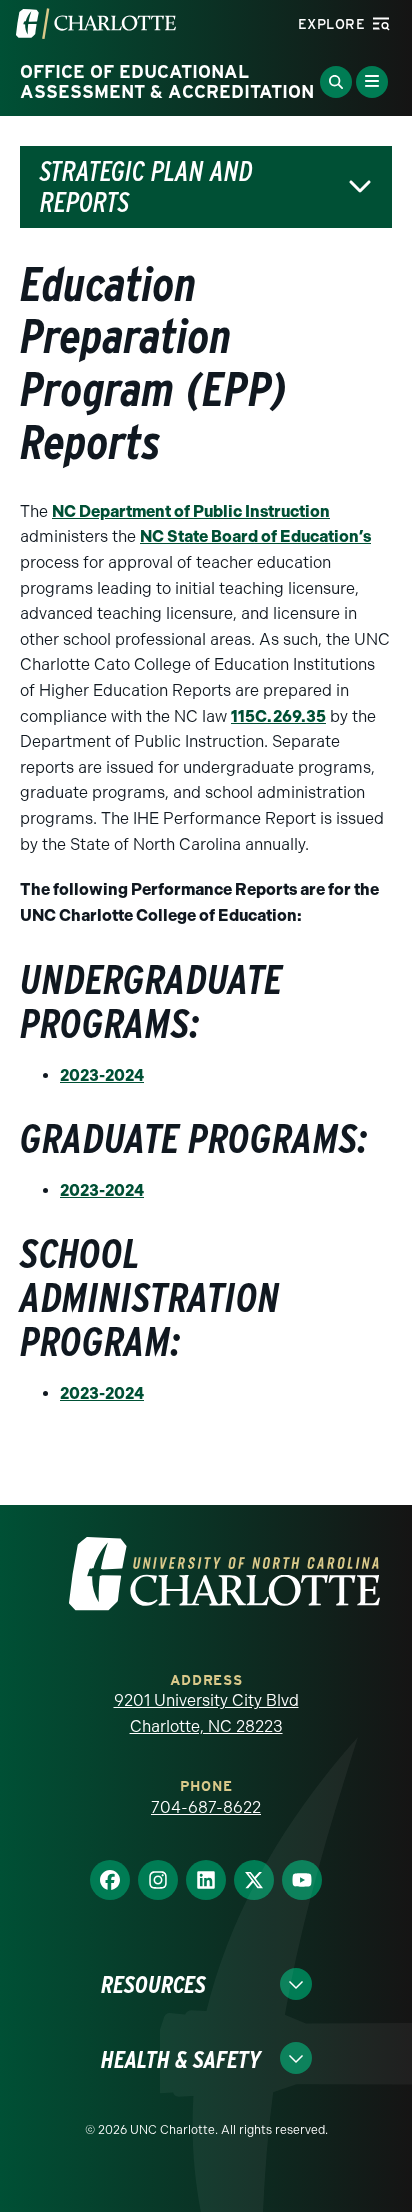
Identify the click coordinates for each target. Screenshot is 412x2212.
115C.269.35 (278, 716)
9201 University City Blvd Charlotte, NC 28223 (206, 1713)
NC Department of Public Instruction (191, 511)
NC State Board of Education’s (255, 536)
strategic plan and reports (146, 187)
